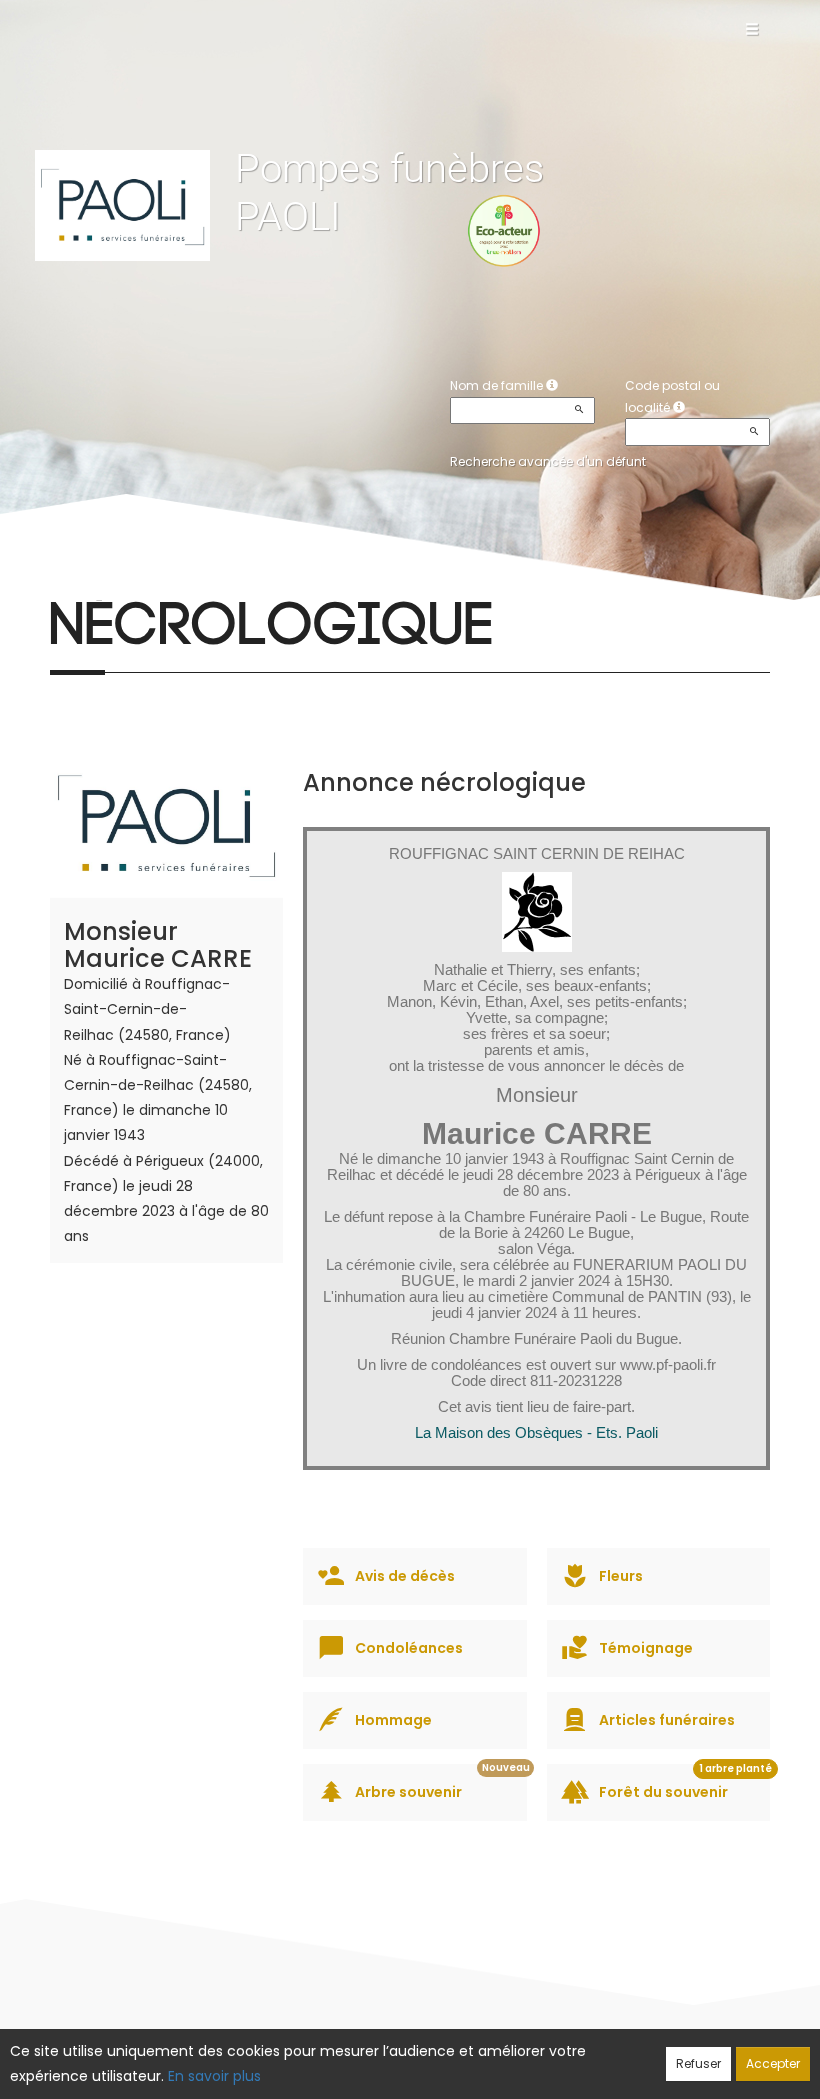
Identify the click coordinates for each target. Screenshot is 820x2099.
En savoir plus (214, 2076)
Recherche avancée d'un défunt (548, 461)
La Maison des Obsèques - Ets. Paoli (536, 1433)
